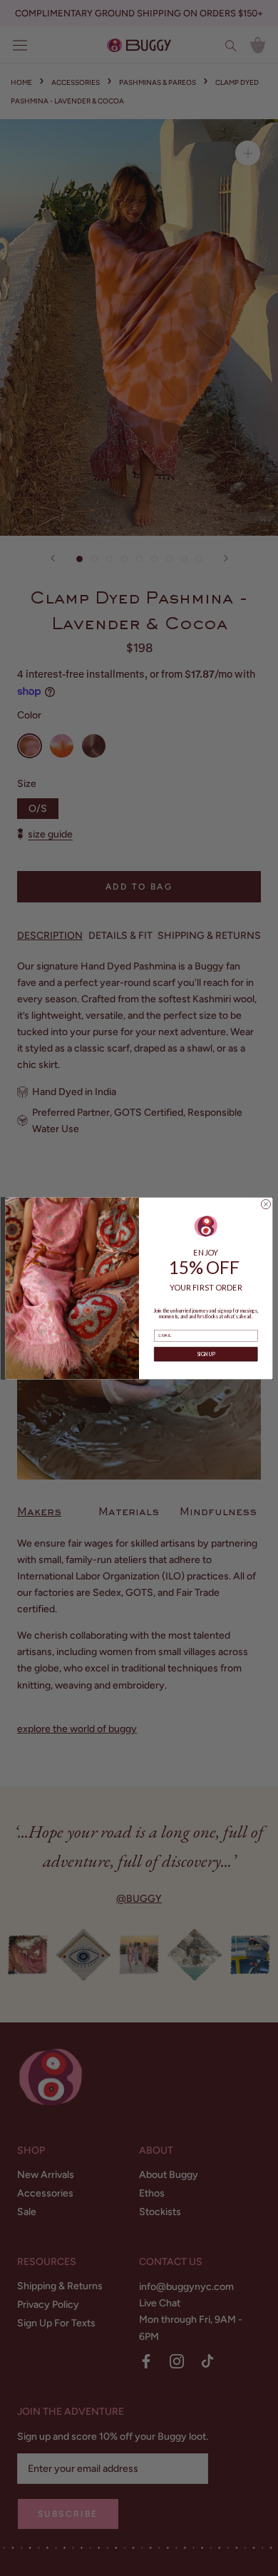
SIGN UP (206, 1354)
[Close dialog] (266, 1204)
